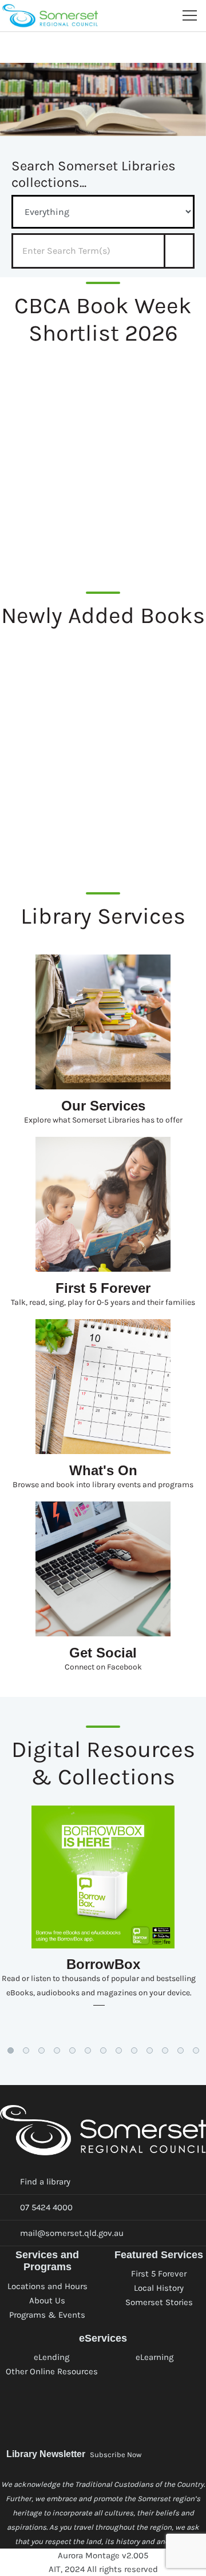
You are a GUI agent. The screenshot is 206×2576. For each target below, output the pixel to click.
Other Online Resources (52, 2371)
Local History (159, 2288)
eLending (51, 2357)
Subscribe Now (116, 2455)
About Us (47, 2301)
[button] (11, 2050)
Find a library (45, 2182)
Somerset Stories (159, 2302)
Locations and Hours (47, 2286)
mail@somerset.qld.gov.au (72, 2233)
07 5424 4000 (46, 2207)
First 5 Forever (159, 2274)
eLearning (154, 2357)
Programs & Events (47, 2315)
